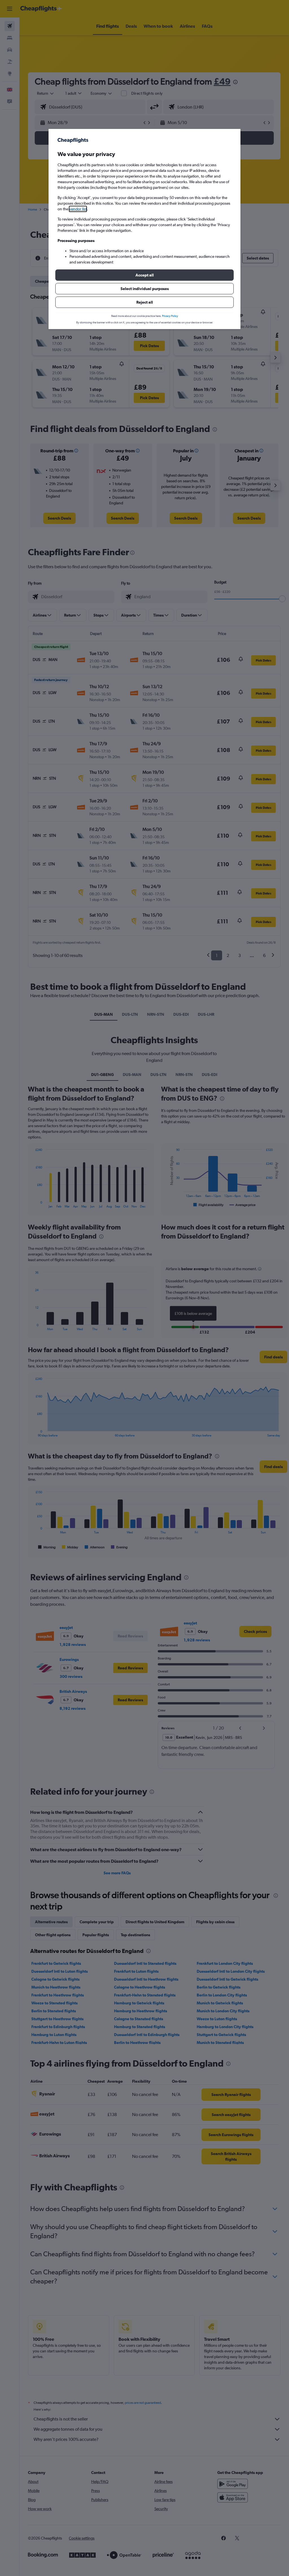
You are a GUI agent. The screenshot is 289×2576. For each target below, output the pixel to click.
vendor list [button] (78, 209)
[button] (144, 275)
